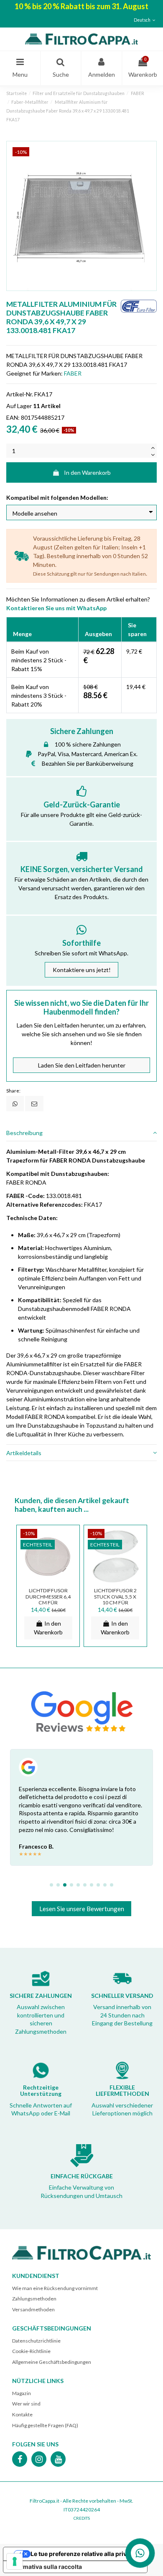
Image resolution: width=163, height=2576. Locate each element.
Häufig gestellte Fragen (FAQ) (45, 2425)
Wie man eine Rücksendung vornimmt (55, 2288)
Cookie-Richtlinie (31, 2351)
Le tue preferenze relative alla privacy (84, 2554)
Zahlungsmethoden (34, 2299)
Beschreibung (24, 1133)
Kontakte (22, 2414)
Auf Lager (19, 406)
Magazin (22, 2393)
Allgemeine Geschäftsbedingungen (52, 2362)
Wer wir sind (26, 2404)
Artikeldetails (24, 1453)
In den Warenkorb (87, 472)
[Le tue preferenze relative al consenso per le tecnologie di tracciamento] (15, 2561)
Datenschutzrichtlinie (36, 2341)
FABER (73, 373)
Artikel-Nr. (20, 394)
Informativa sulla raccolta (46, 2567)
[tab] (81, 1133)
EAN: (13, 417)
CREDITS (82, 2518)
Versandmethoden (33, 2309)
